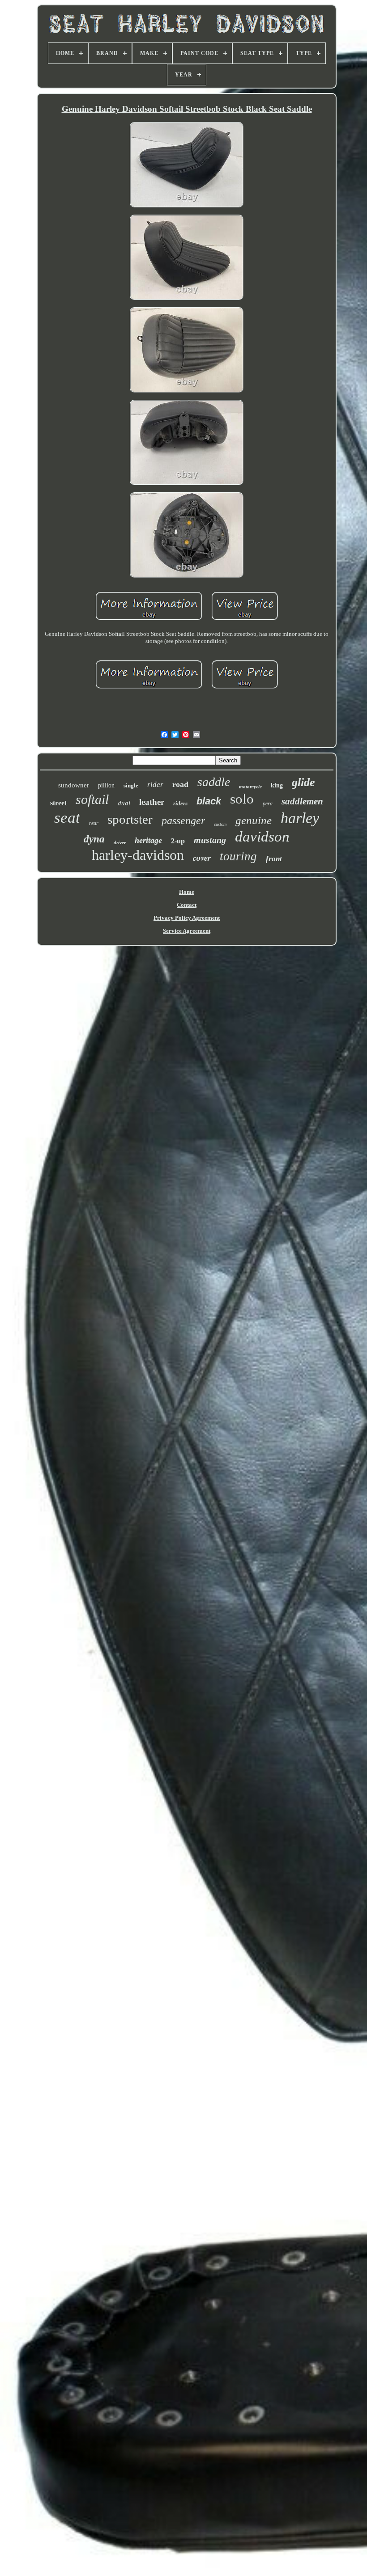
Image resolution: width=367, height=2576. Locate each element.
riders (180, 803)
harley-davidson (138, 855)
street (58, 803)
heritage (148, 840)
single (131, 785)
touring (238, 856)
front (274, 859)
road (180, 784)
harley (300, 818)
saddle (214, 782)
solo (242, 799)
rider (155, 785)
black (209, 801)
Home (187, 892)
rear (94, 823)
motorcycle (250, 787)
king (277, 785)
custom (220, 824)
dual (124, 803)
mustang (210, 840)
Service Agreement (187, 931)
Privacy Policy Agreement (187, 918)
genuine (254, 820)
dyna (94, 839)
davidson (262, 837)
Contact (187, 905)
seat (67, 818)
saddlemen (302, 801)
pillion (106, 785)
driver (120, 842)
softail (92, 799)
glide (303, 782)
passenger (183, 821)
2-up (178, 841)
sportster (130, 819)
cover (202, 857)
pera (268, 804)
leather (152, 802)
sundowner (74, 785)
